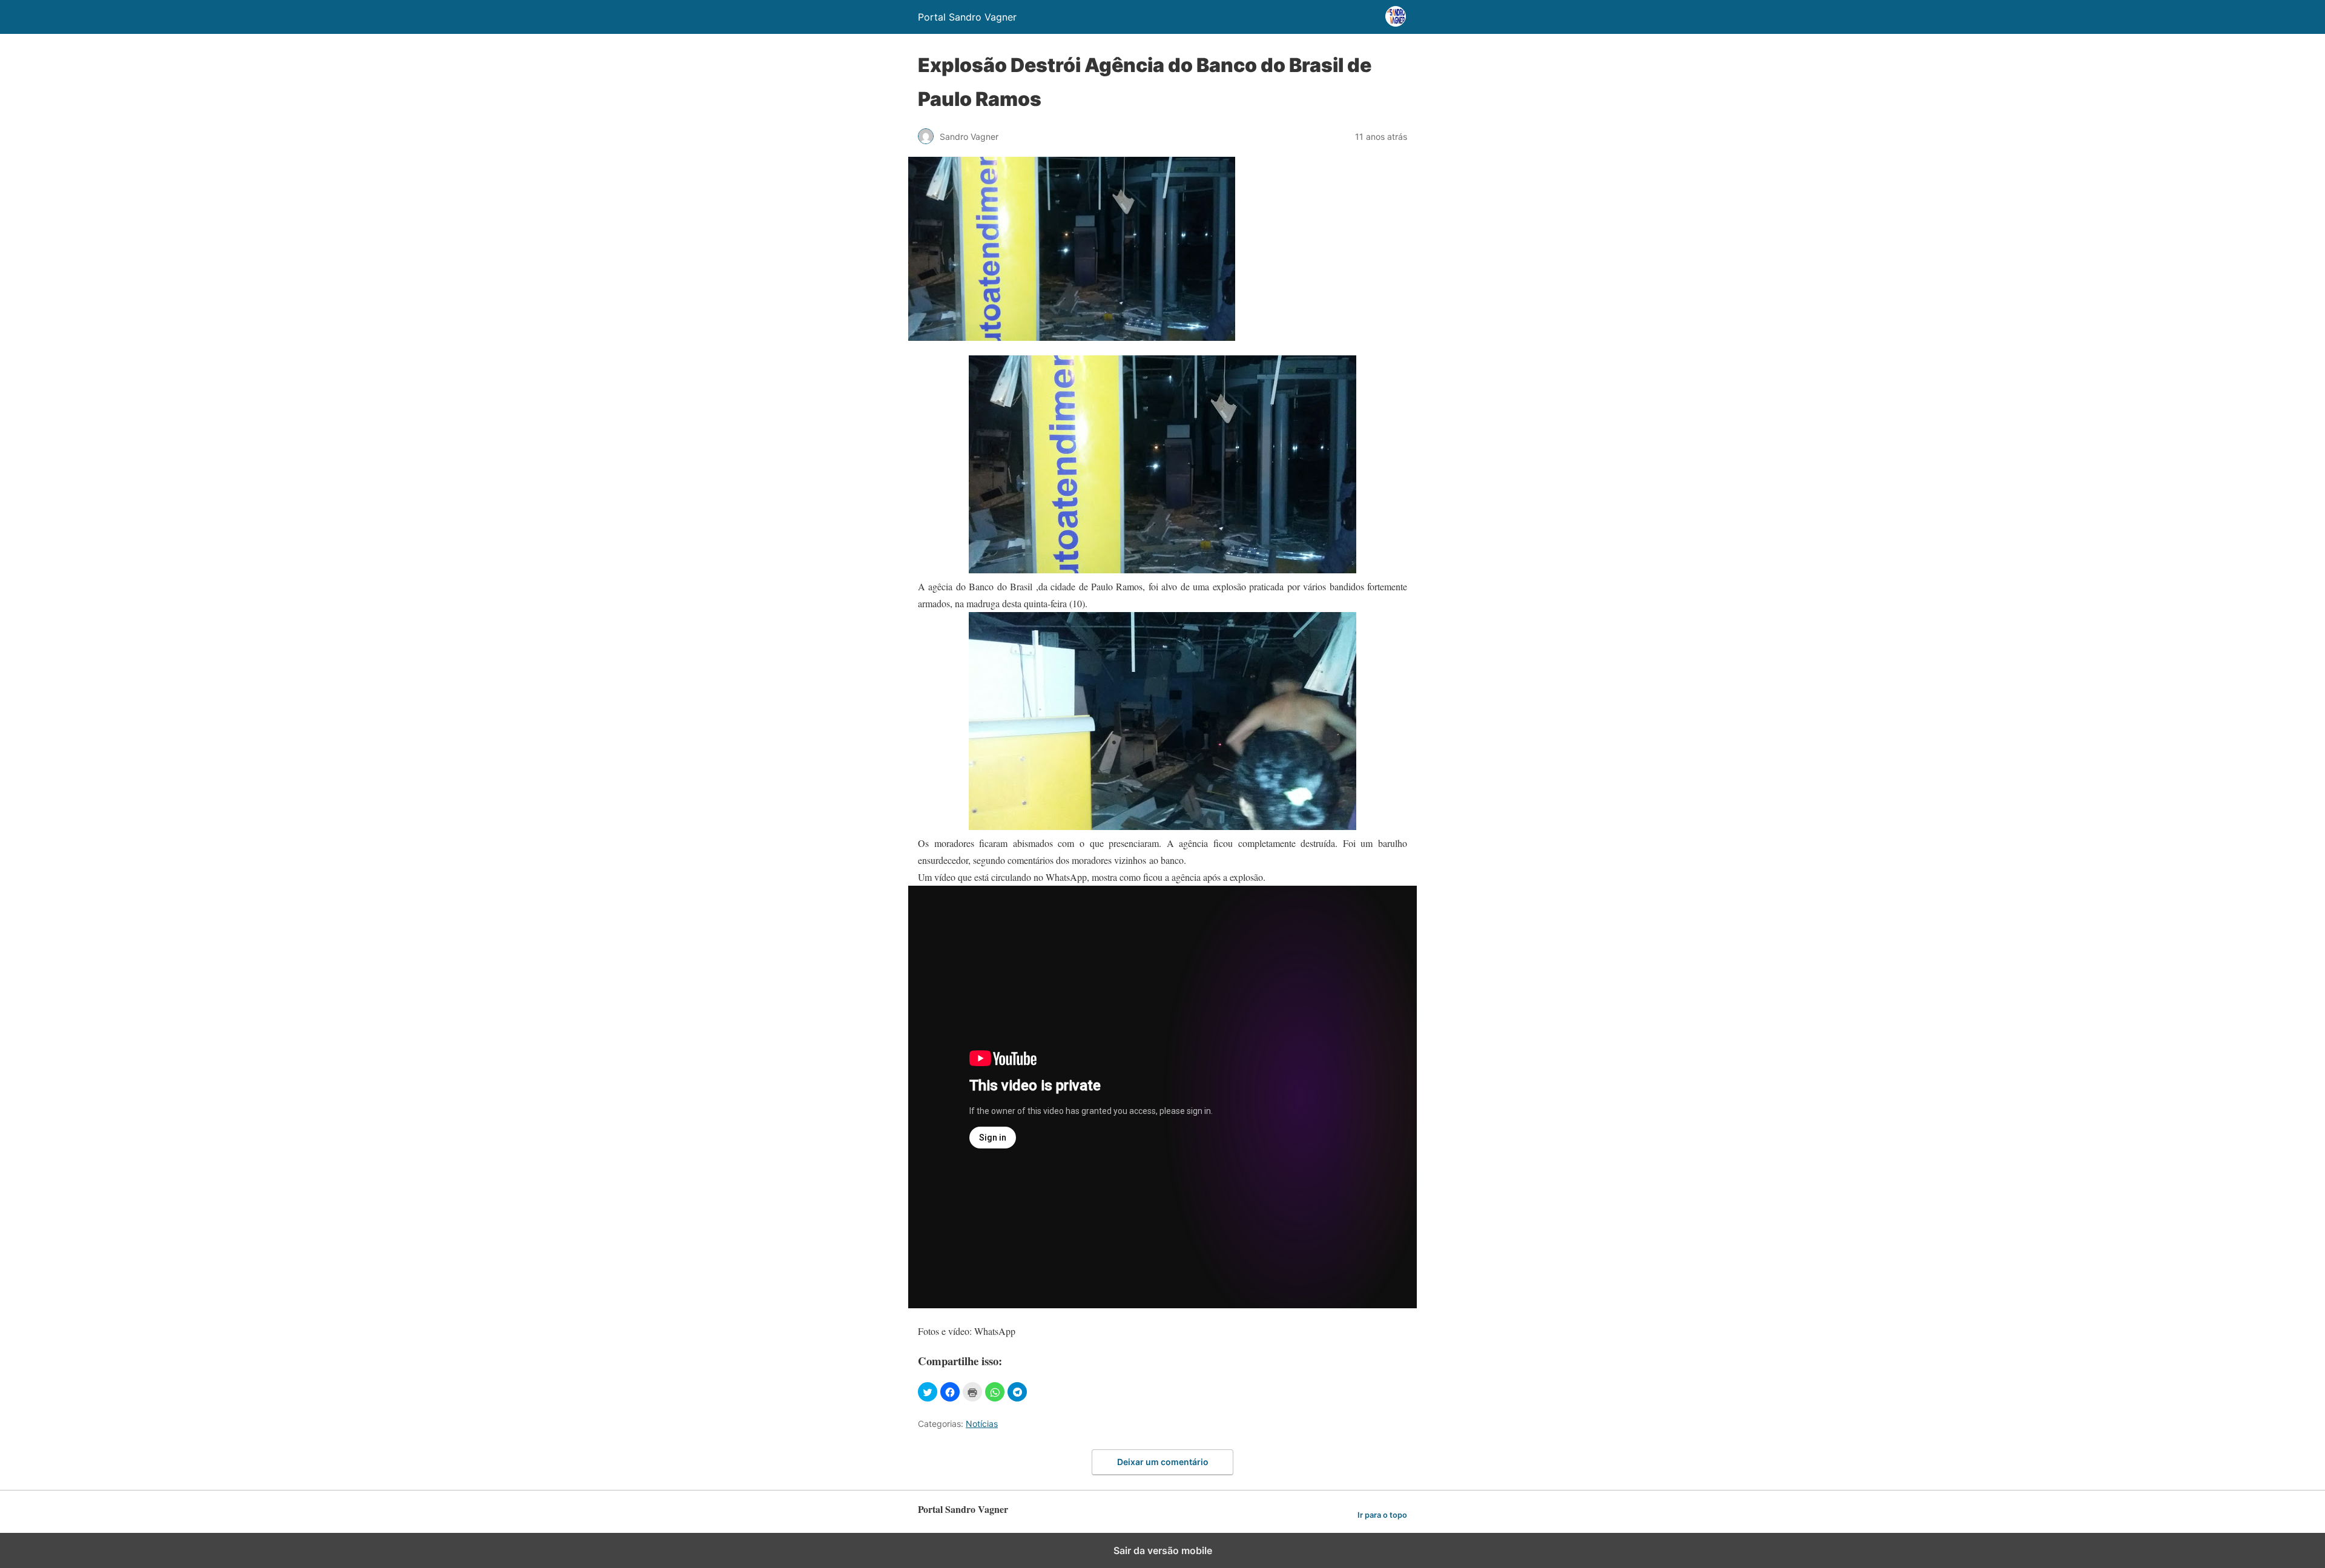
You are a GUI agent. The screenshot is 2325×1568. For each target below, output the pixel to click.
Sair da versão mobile (1163, 1550)
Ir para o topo (1382, 1515)
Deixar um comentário (1163, 1462)
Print (972, 1392)
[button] (928, 1392)
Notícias (982, 1424)
